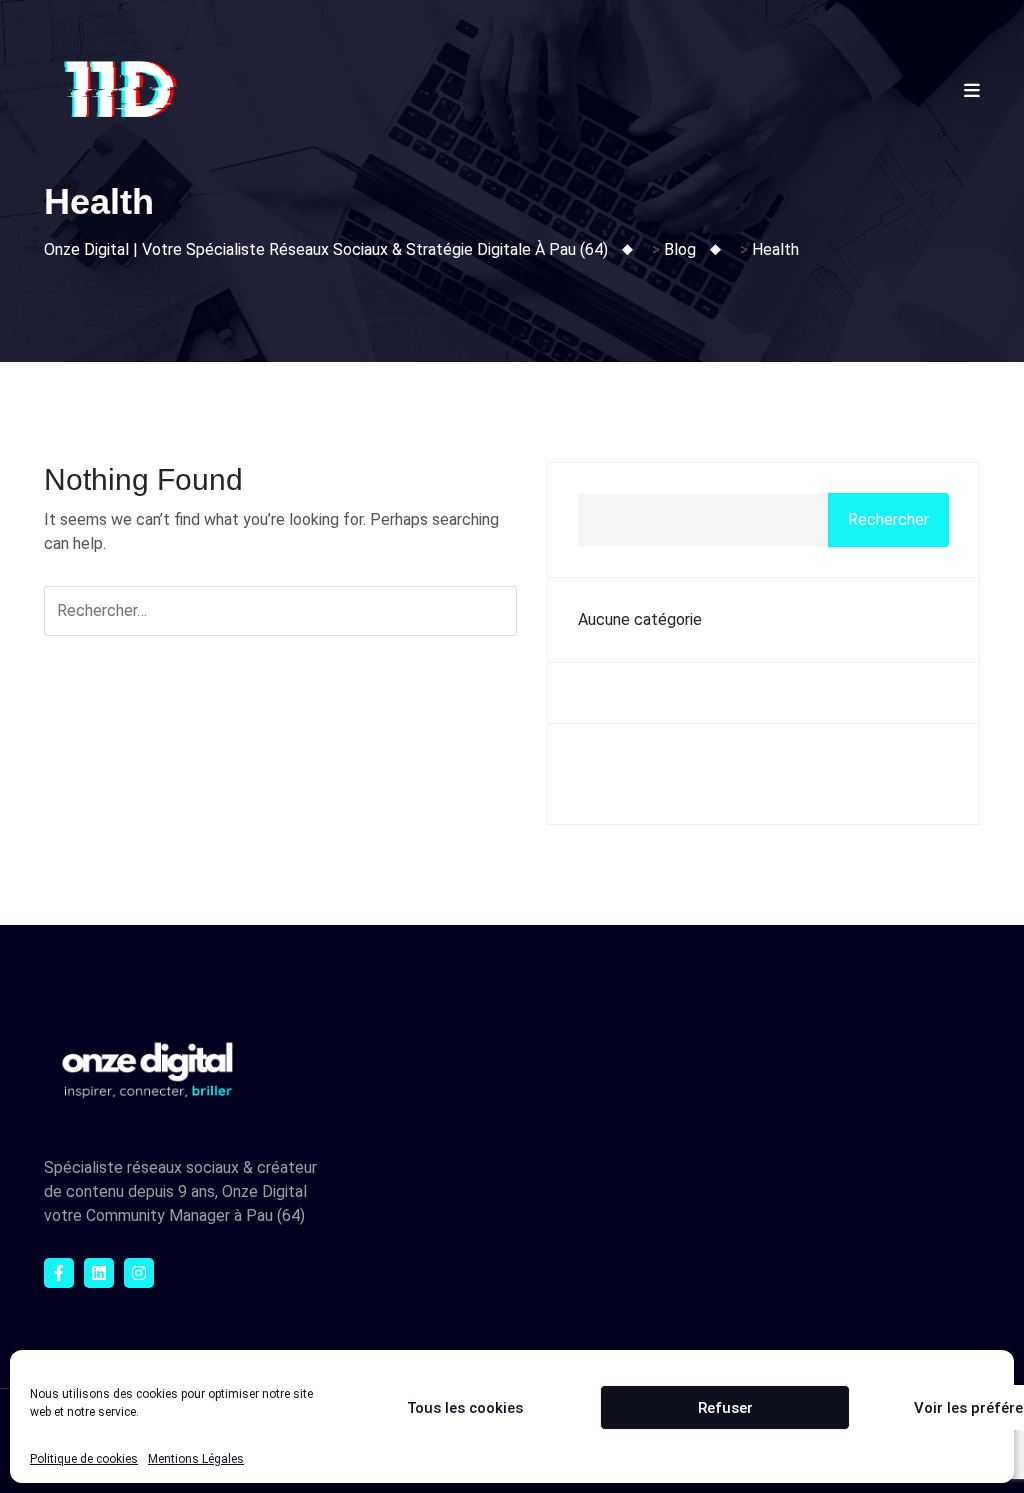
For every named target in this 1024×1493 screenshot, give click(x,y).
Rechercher (888, 519)
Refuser (725, 1408)
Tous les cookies (465, 1408)
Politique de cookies (84, 1459)
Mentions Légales (196, 1459)
